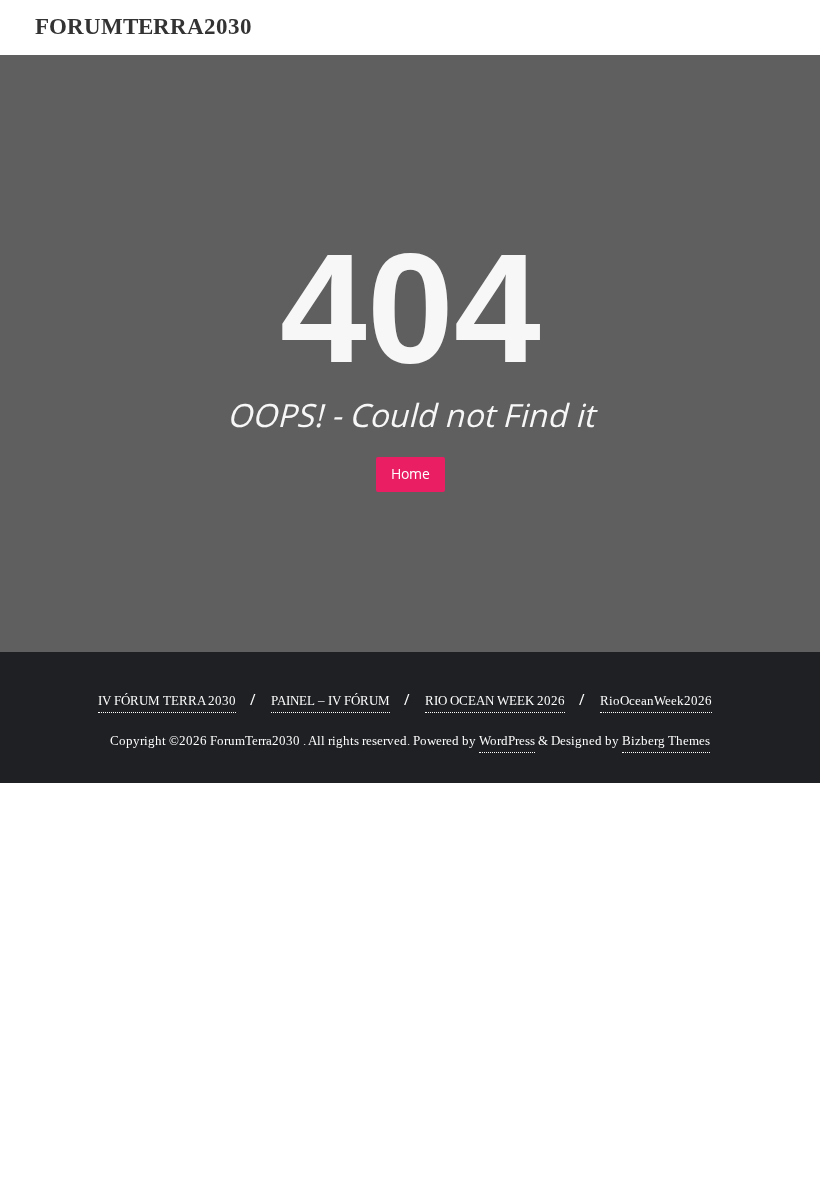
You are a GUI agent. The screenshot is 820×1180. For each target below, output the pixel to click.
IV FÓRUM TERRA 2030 (167, 700)
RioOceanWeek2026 (656, 700)
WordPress (507, 740)
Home (410, 473)
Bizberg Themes (666, 740)
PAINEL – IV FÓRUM (330, 700)
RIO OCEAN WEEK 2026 (495, 700)
